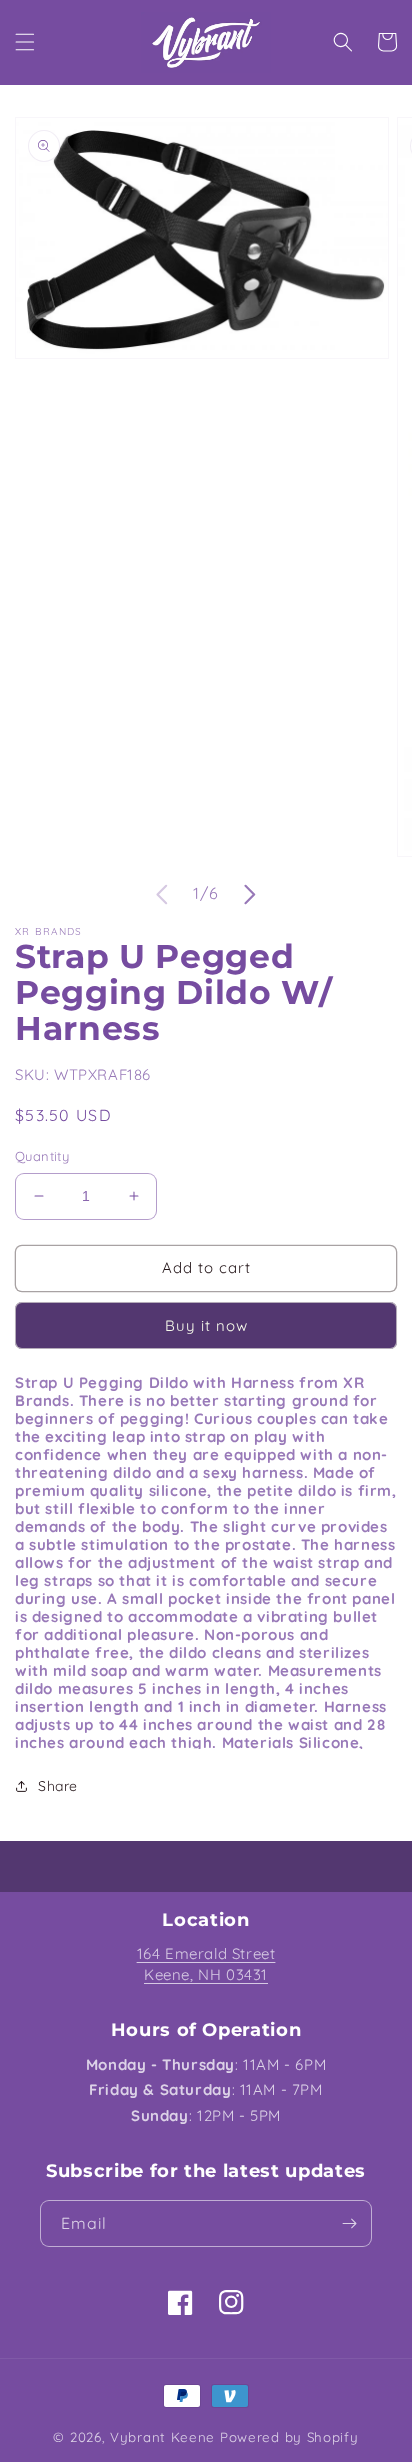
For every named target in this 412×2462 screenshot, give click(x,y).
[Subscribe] (349, 2223)
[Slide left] (162, 894)
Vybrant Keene (162, 2437)
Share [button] (58, 1786)
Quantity (42, 1156)
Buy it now (206, 1325)
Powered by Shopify (289, 2437)
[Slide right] (250, 894)
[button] (25, 42)
